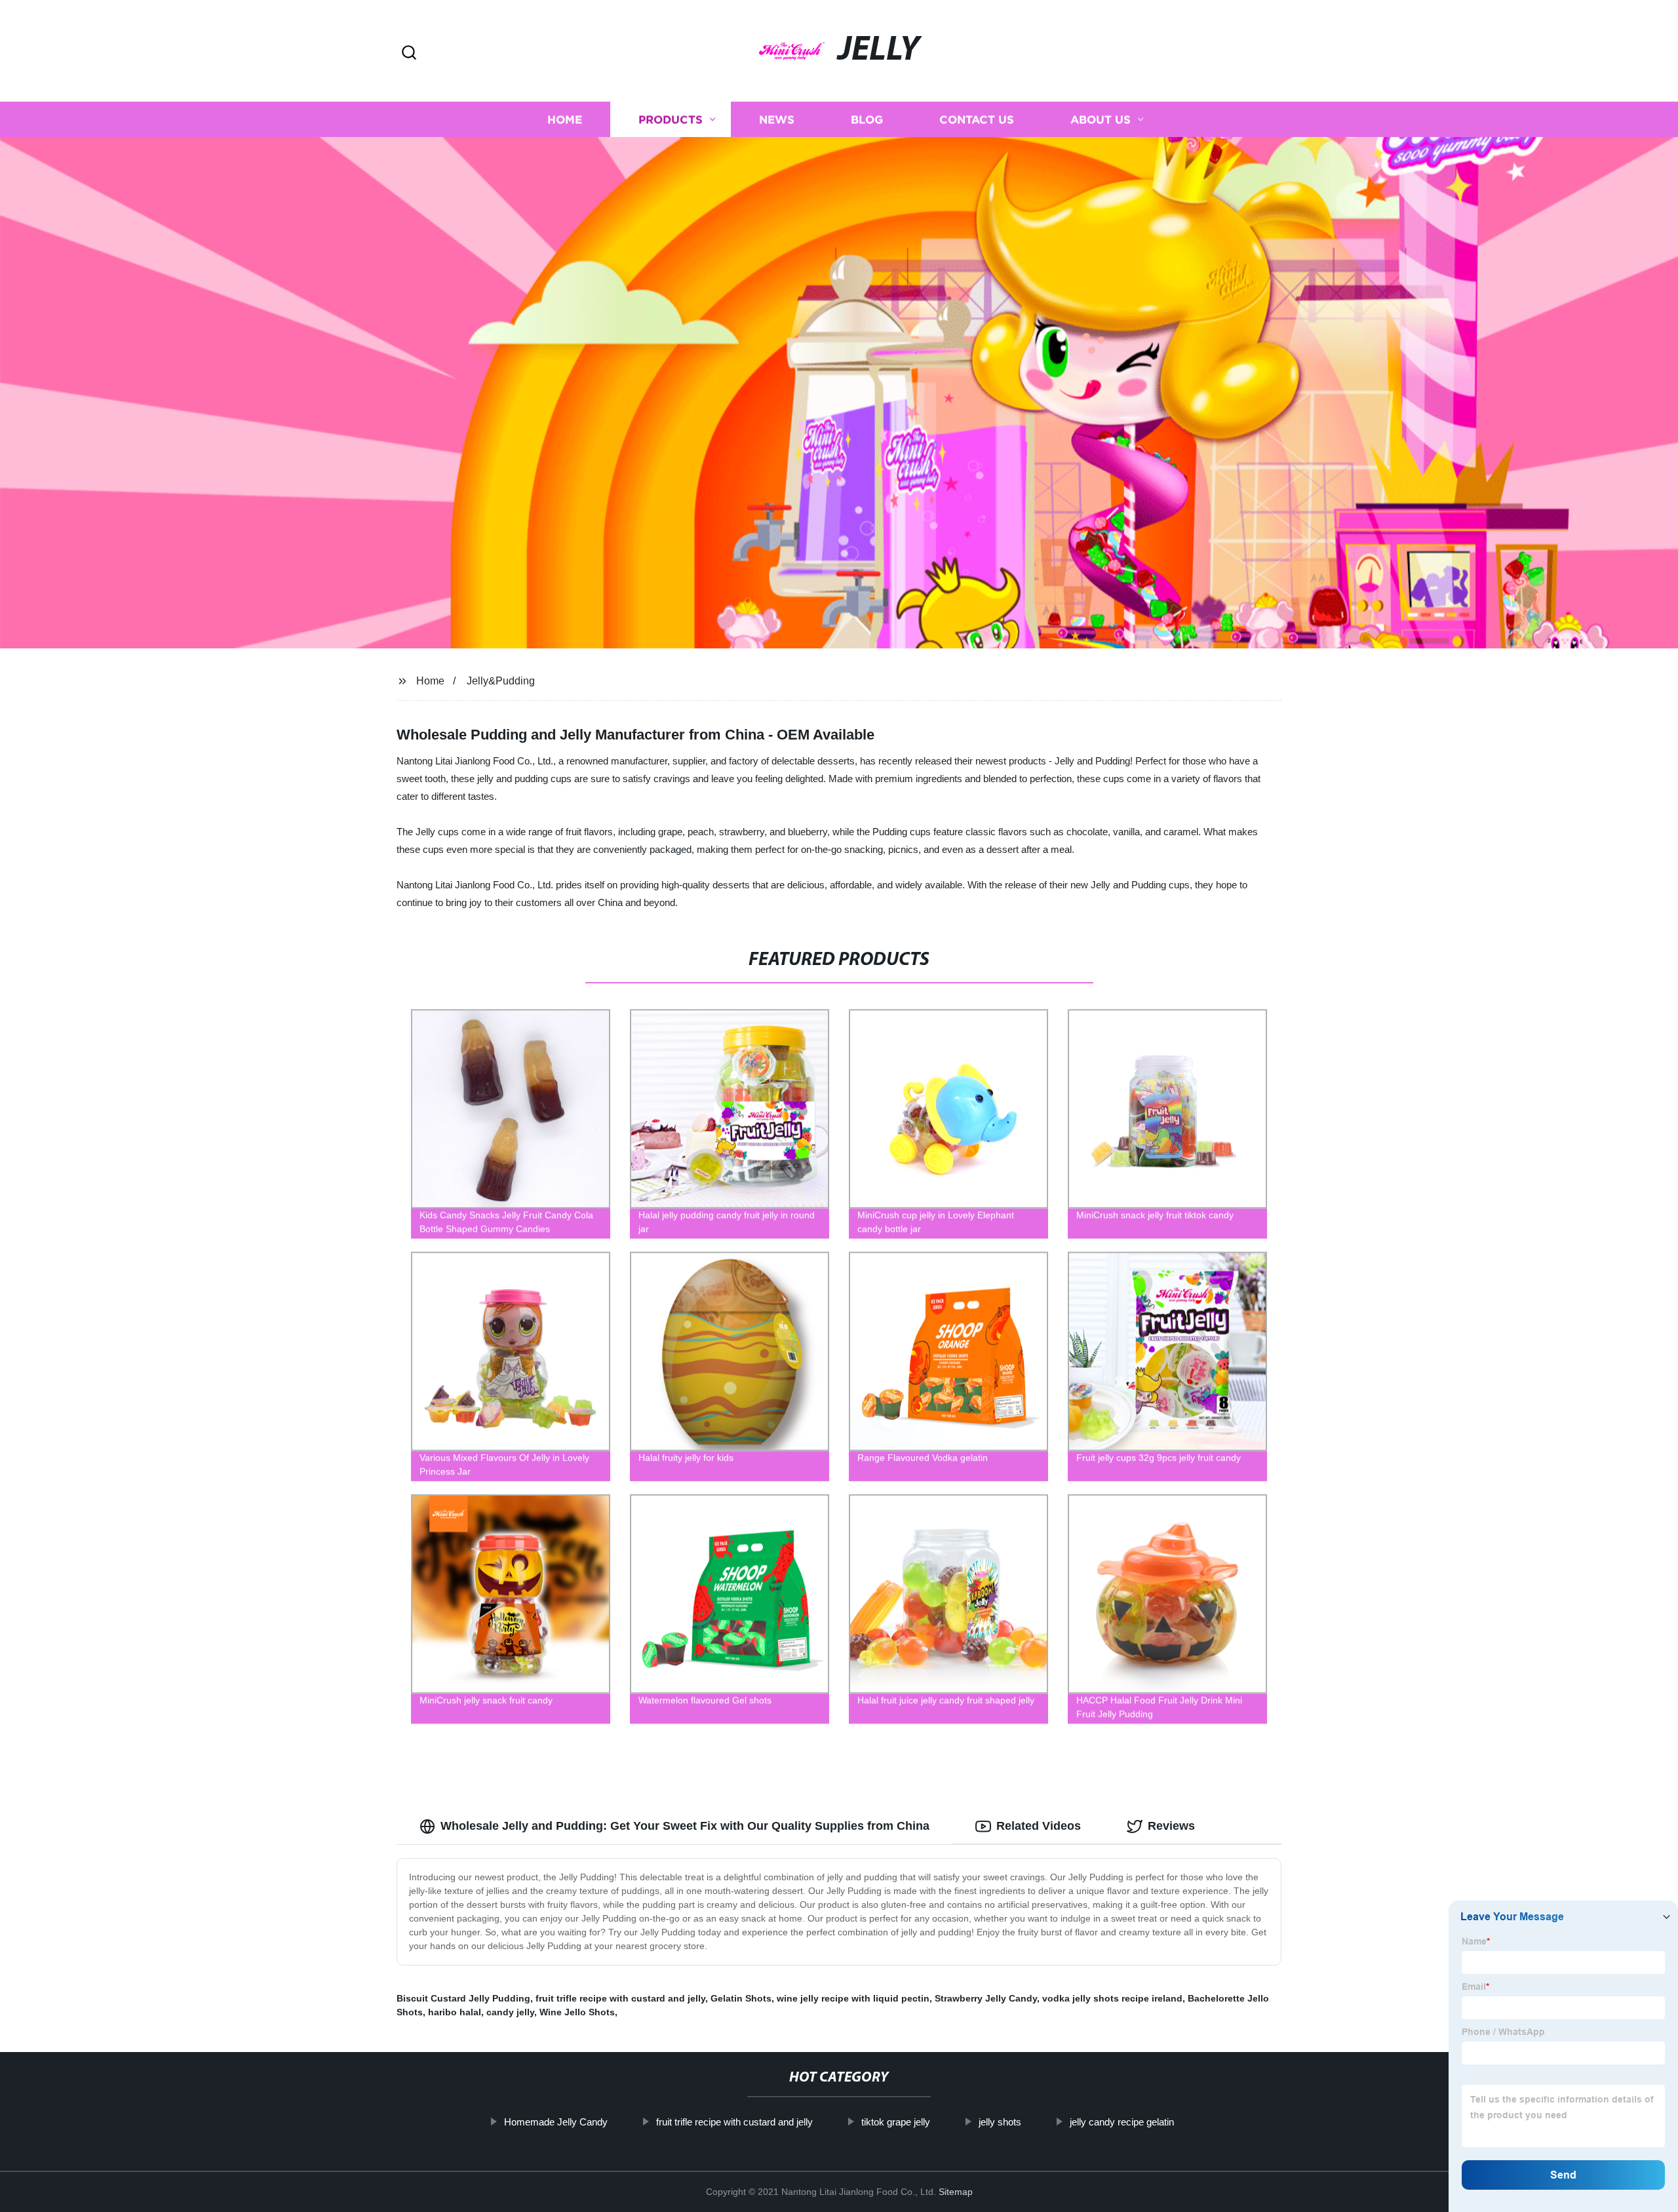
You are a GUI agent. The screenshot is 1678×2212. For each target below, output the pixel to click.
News (777, 120)
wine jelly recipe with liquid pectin (853, 1998)
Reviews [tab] (1171, 1826)
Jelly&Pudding (501, 681)
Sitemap (956, 2192)
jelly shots (1000, 2122)
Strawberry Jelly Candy (986, 1998)
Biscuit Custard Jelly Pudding (463, 1998)
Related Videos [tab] (1039, 1826)
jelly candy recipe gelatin (1122, 2122)
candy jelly (510, 2012)
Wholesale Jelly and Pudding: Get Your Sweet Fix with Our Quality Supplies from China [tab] (685, 1826)
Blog (867, 120)
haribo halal (455, 2012)
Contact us (977, 120)
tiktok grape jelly (896, 2122)
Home (565, 120)
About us (1101, 120)
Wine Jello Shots (577, 2012)
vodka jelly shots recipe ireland (1112, 1998)
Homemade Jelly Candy (556, 2122)
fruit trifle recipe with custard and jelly (620, 1998)
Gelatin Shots (741, 1998)
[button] (409, 53)
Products (671, 120)
